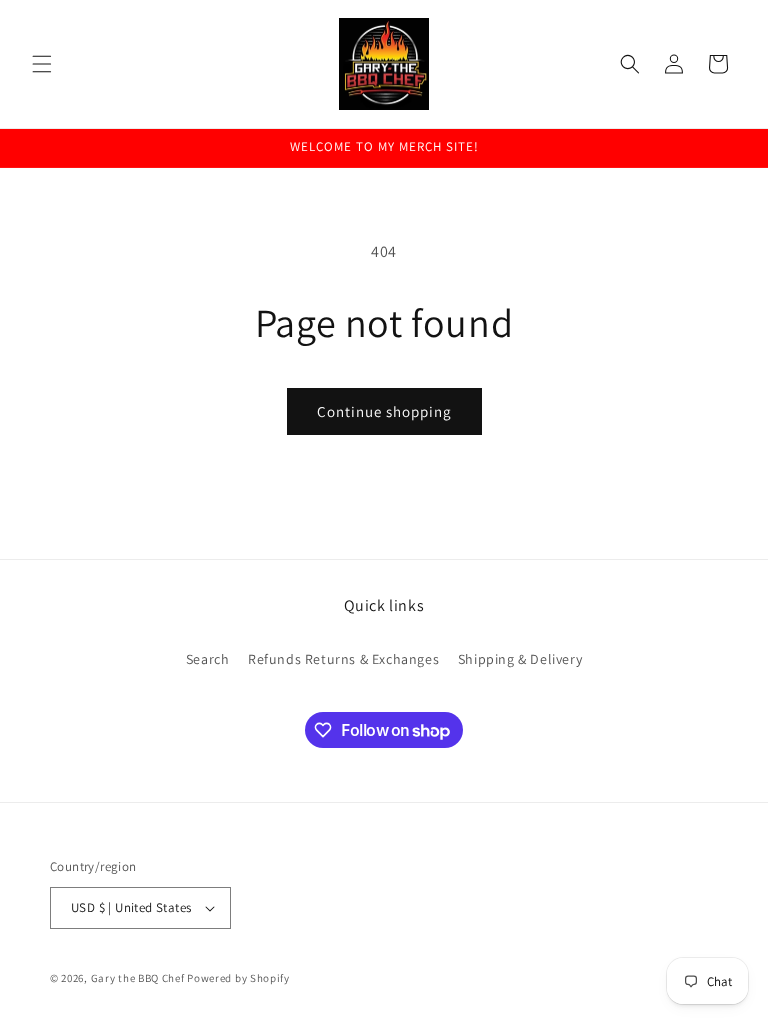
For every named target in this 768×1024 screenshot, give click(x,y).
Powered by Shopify (238, 978)
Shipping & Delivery (520, 659)
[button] (42, 64)
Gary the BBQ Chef (138, 978)
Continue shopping (384, 411)
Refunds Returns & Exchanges (343, 659)
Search (208, 659)
